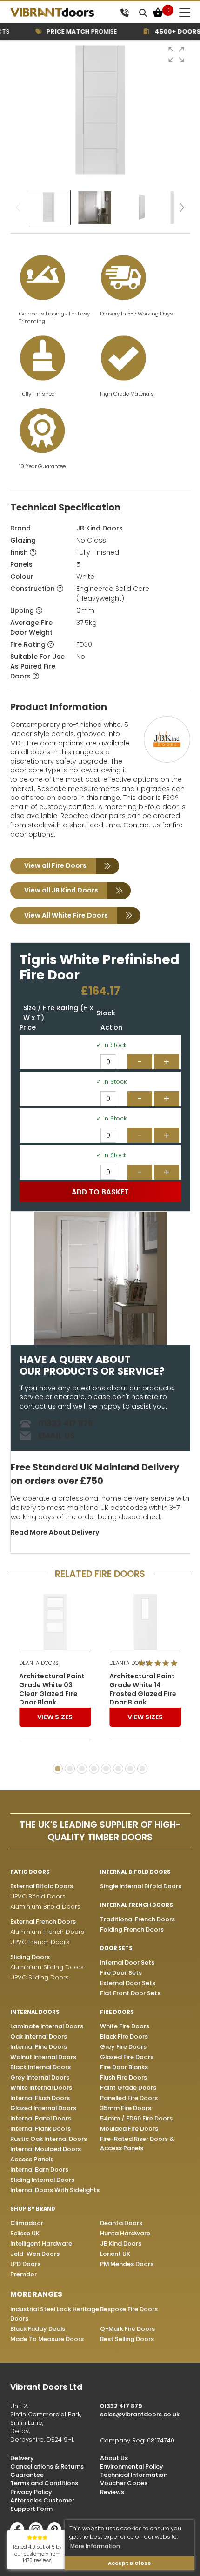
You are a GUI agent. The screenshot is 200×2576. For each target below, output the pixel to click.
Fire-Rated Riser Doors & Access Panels (137, 2143)
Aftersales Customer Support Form (42, 2505)
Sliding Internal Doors (42, 2180)
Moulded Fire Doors (129, 2129)
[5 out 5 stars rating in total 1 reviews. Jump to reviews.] (160, 1663)
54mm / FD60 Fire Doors (136, 2118)
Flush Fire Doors (123, 2077)
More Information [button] (95, 2546)
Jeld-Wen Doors (35, 2254)
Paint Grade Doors (128, 2088)
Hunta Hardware (125, 2233)
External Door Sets (128, 1983)
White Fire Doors (125, 2026)
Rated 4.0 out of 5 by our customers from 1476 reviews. (37, 2554)
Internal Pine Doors (39, 2047)
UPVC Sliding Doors (40, 1977)
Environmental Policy (132, 2466)
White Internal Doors (41, 2088)
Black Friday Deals (38, 2329)
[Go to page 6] (118, 1769)
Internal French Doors (137, 1905)
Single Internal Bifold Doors (141, 1886)
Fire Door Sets (121, 1973)
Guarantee (27, 2475)
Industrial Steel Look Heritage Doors (55, 2314)
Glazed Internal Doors (43, 2108)
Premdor (23, 2274)
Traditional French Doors (137, 1919)
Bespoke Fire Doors (129, 2309)
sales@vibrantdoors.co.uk (140, 2414)
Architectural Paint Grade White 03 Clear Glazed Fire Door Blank (52, 1690)
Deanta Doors (121, 2223)
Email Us (57, 1436)
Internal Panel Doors (41, 2118)
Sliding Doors (30, 1957)
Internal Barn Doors (39, 2170)
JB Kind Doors (100, 528)
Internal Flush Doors (40, 2098)
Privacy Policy (31, 2492)
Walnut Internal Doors (43, 2057)
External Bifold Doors (42, 1886)
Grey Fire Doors (123, 2047)
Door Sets (116, 1948)
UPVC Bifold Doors (38, 1896)
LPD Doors (25, 2264)
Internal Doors (35, 2012)
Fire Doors (117, 2012)
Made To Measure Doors (47, 2339)
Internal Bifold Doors (135, 1872)
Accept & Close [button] (130, 2563)
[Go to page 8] (142, 1769)
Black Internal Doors (40, 2067)
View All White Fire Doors (66, 915)
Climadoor (27, 2223)
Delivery (22, 2458)
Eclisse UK (25, 2233)
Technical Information (134, 2475)
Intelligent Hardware (41, 2244)
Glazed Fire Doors (127, 2057)
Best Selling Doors (127, 2339)
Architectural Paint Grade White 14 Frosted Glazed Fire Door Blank (143, 1690)
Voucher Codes (124, 2483)
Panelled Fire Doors (129, 2098)
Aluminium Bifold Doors (45, 1907)
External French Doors (43, 1922)
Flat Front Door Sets (130, 1993)
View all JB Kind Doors (61, 890)
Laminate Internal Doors (47, 2026)
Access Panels (32, 2159)
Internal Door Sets (127, 1962)
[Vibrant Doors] (63, 13)
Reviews (112, 2492)
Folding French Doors (132, 1929)
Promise (72, 31)
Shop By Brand (33, 2209)
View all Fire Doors (55, 865)
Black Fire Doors (124, 2036)
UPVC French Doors (40, 1942)
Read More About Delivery (55, 1532)
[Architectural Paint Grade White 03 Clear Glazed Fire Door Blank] (55, 1622)
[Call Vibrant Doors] (124, 12)
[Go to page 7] (130, 1769)
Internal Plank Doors (40, 2129)
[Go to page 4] (94, 1769)
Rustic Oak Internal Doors (49, 2139)
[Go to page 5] (106, 1769)
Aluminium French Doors (47, 1932)
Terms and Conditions (44, 2483)
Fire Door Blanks (124, 2067)
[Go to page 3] (82, 1769)
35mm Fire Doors (126, 2108)
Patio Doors (30, 1872)
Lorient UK (115, 2254)
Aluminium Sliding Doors (47, 1967)
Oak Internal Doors (39, 2036)
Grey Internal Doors (40, 2077)
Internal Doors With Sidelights (55, 2190)
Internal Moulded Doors (46, 2149)
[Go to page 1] (58, 1769)
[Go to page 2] (70, 1769)
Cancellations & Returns (47, 2466)
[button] (176, 54)
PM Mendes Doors (127, 2264)
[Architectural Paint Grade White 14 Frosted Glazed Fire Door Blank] (145, 1622)
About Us (114, 2458)
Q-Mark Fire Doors (127, 2329)
